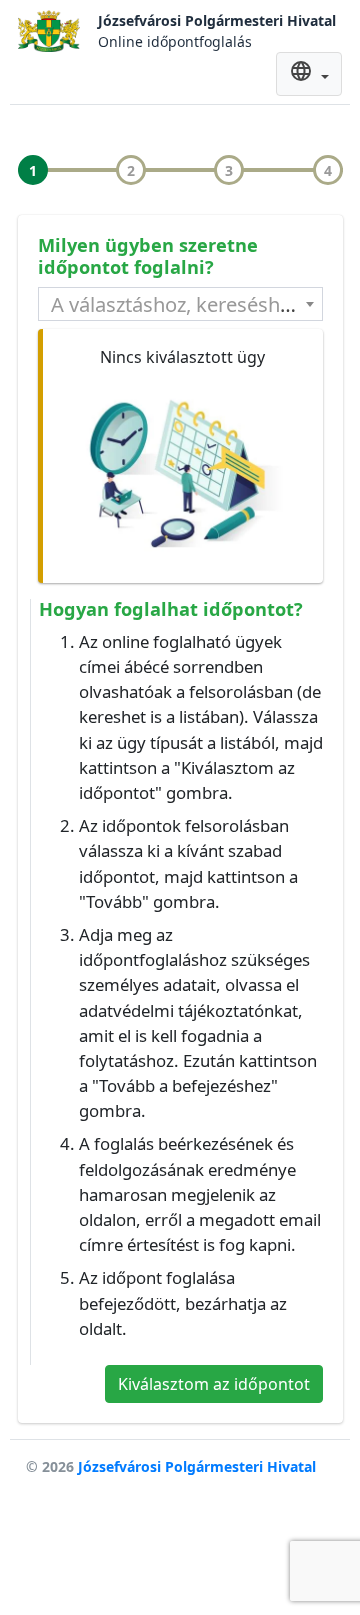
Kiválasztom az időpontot (214, 1384)
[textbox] (180, 304)
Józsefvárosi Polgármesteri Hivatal (197, 1466)
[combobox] (180, 304)
